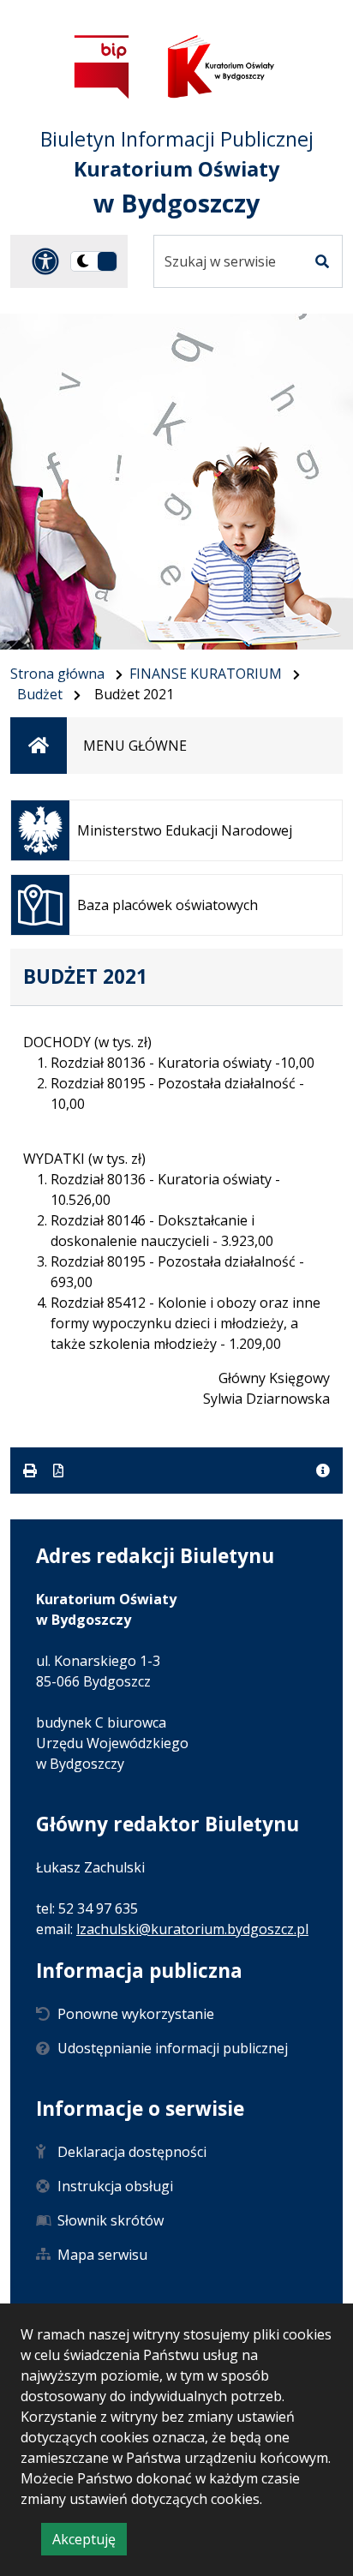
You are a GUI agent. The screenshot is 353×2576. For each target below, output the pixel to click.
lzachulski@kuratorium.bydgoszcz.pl (192, 1929)
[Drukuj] (32, 1471)
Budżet (40, 694)
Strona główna (57, 674)
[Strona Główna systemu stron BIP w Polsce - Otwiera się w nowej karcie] (102, 66)
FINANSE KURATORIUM (206, 674)
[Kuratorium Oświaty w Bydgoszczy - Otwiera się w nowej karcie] (221, 66)
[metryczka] (323, 1471)
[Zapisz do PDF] (58, 1471)
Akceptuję (90, 2542)
